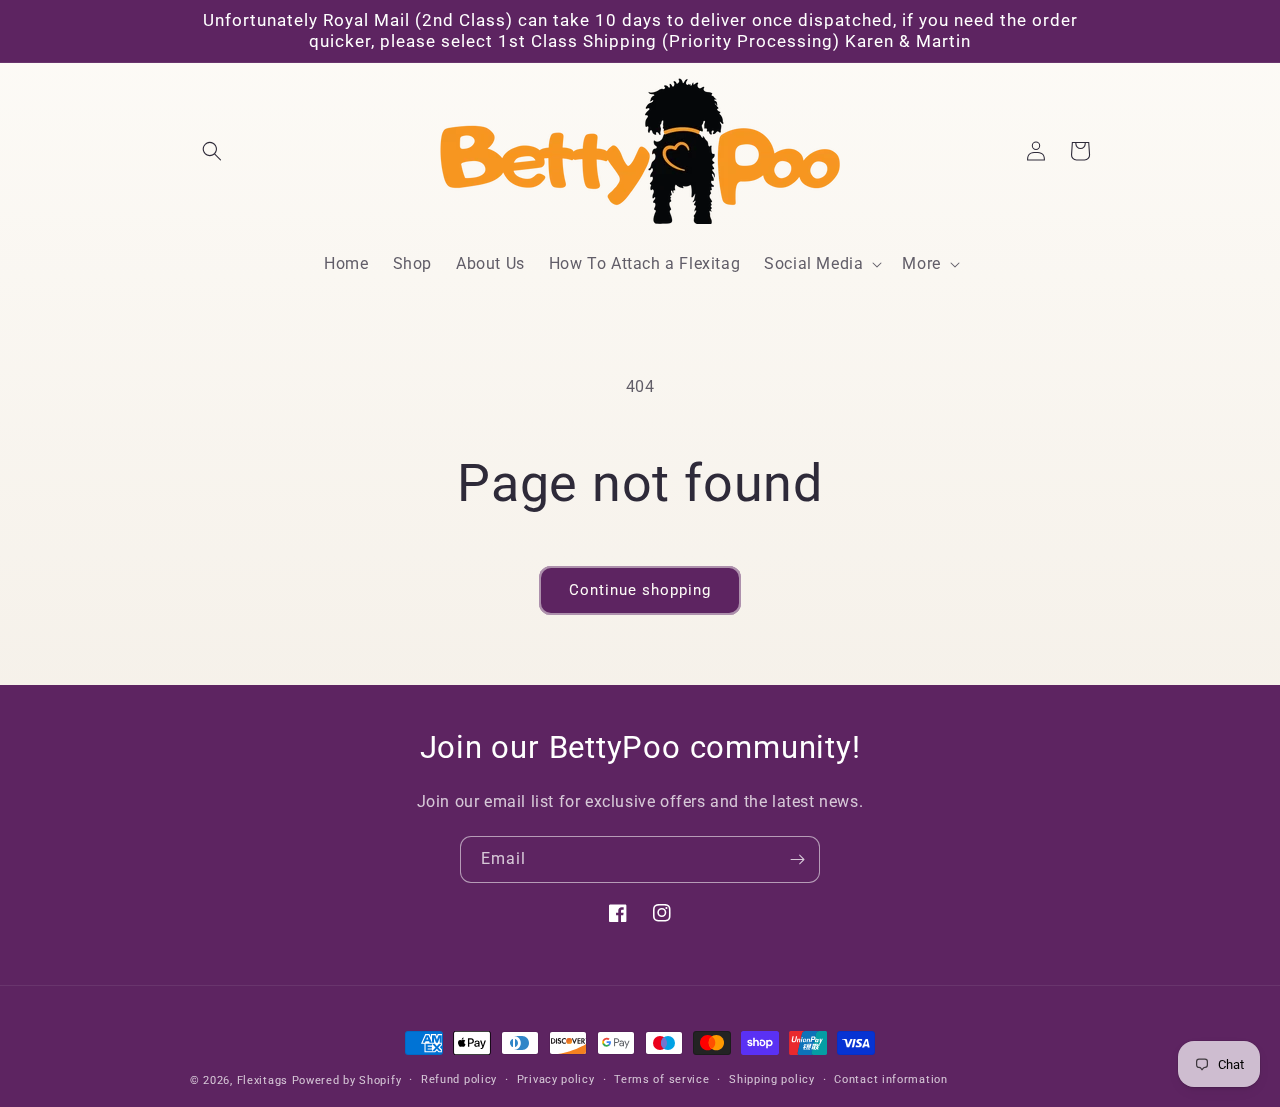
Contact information (890, 1079)
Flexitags (264, 1080)
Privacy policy (556, 1079)
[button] (212, 151)
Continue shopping (640, 590)
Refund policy (459, 1079)
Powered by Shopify (347, 1080)
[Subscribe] (797, 859)
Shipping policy (772, 1079)
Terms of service (661, 1079)
